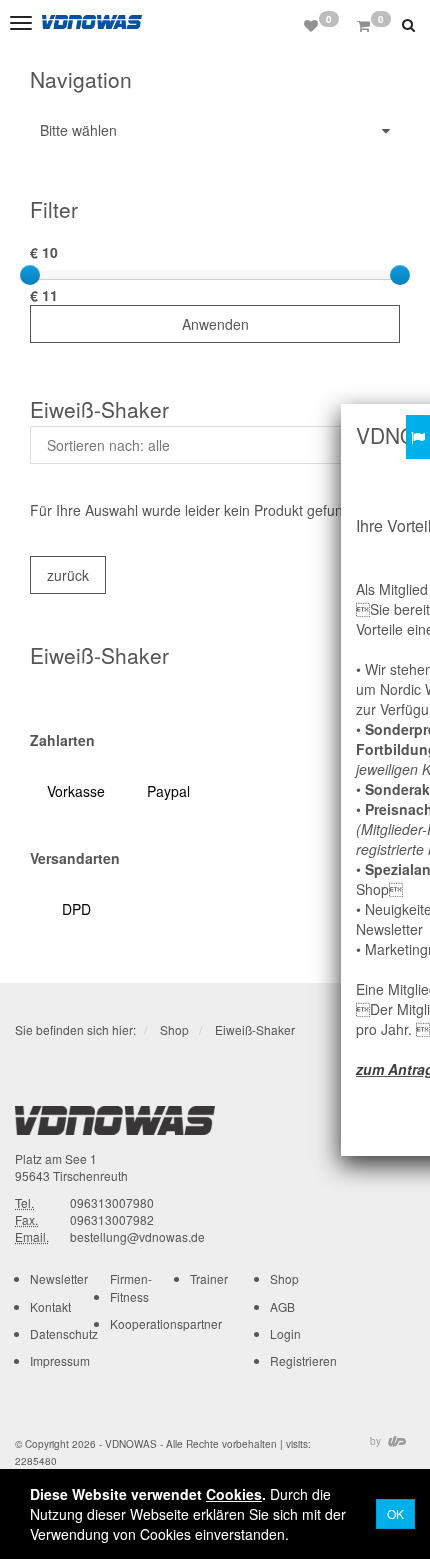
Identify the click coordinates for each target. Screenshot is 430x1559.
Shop (174, 1029)
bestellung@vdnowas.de (137, 1236)
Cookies (234, 1494)
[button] (411, 24)
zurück (68, 575)
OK (395, 1513)
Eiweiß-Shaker (255, 1029)
